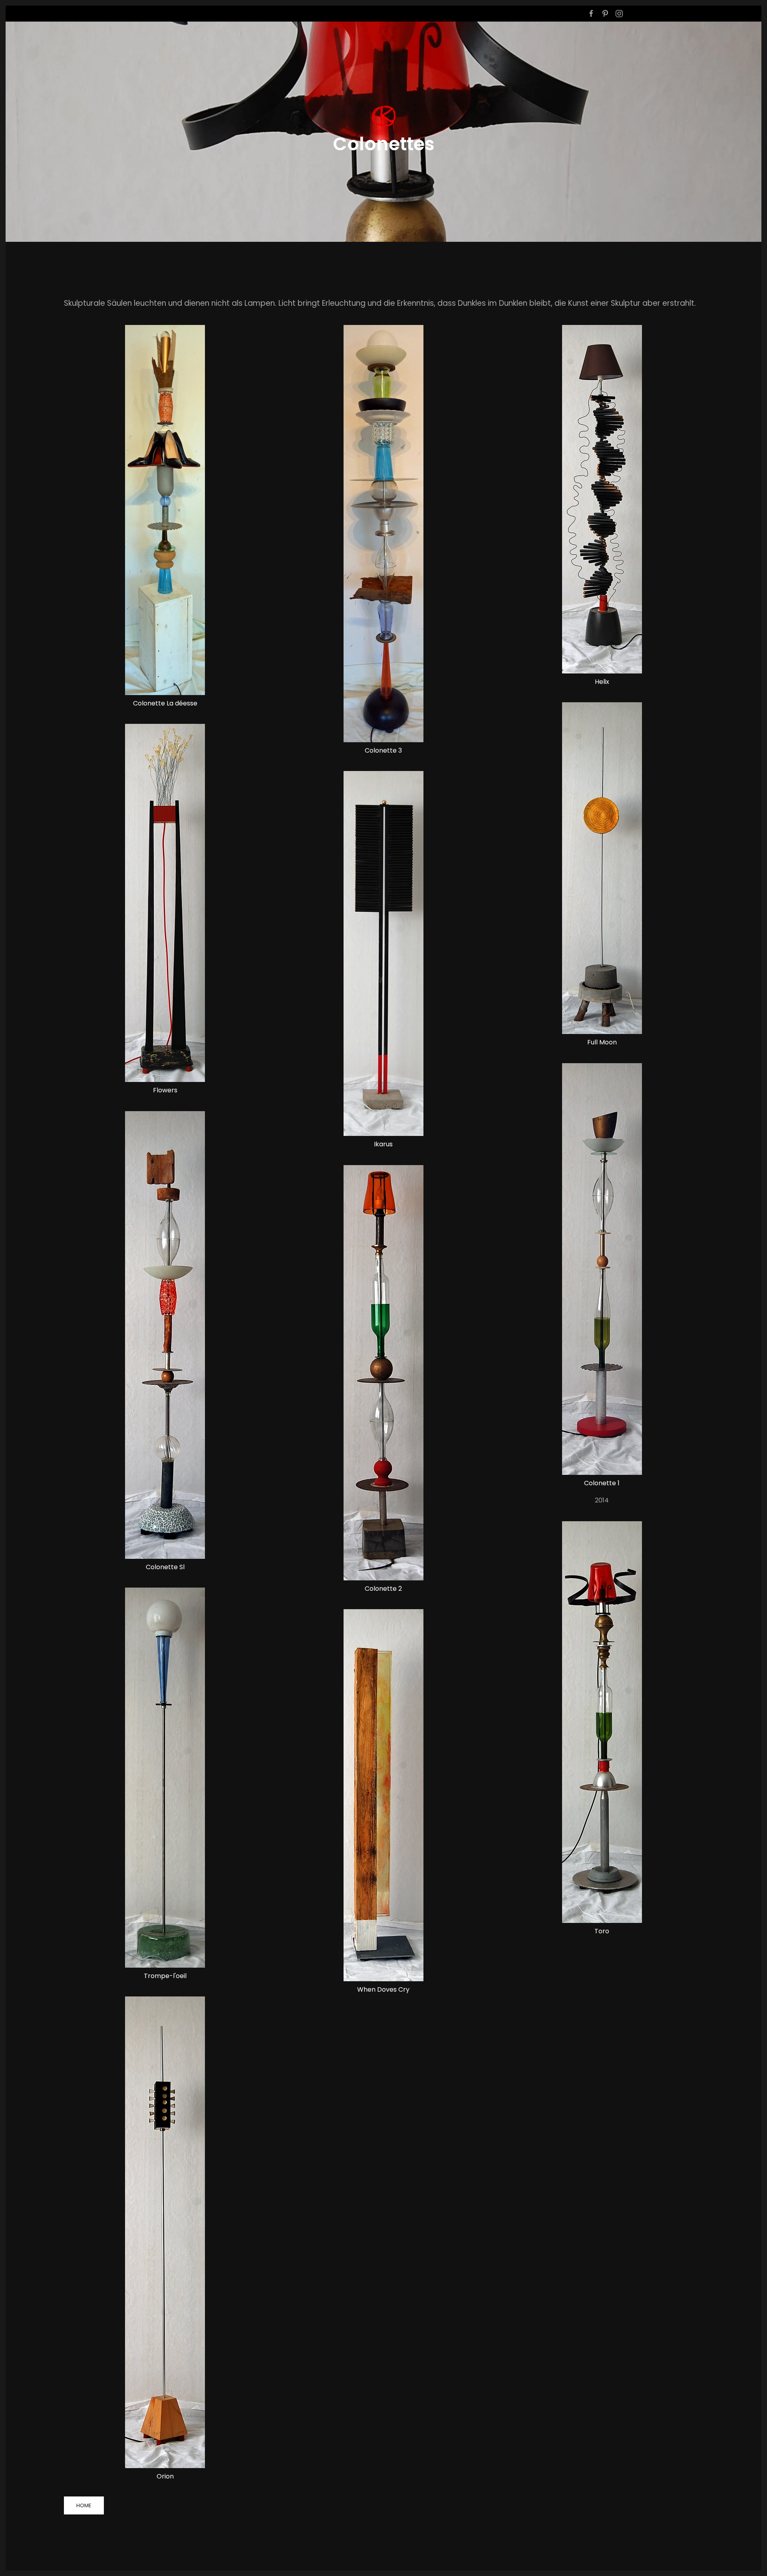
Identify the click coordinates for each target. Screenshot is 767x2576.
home (84, 2505)
